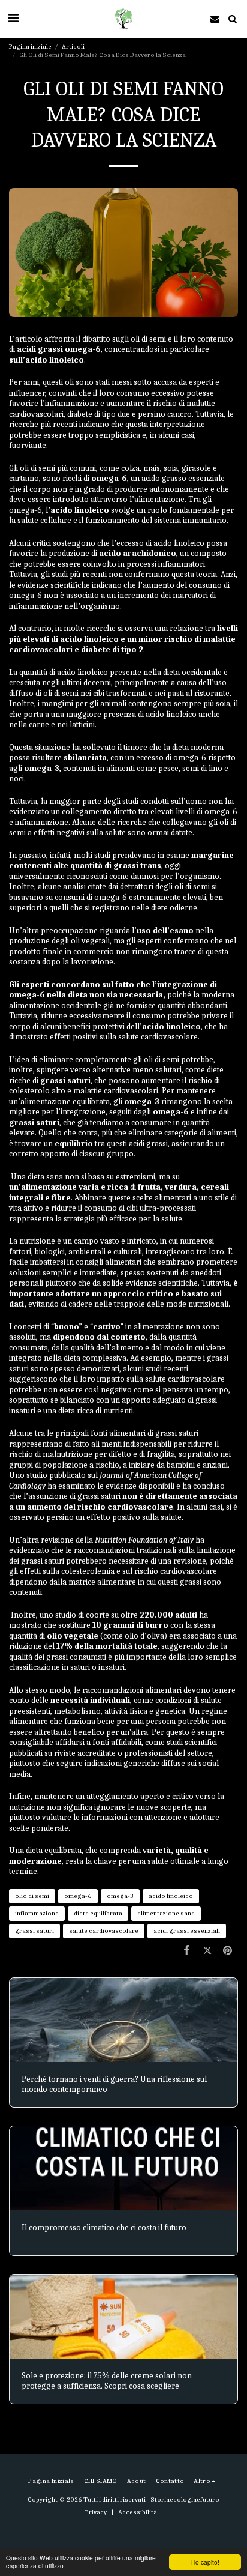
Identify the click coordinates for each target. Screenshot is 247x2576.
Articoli (73, 47)
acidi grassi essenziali (187, 1931)
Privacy (96, 2512)
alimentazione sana (166, 1913)
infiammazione (37, 1913)
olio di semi (32, 1896)
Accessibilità (138, 2512)
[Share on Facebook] (186, 1951)
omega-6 (78, 1896)
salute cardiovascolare (104, 1931)
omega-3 (120, 1896)
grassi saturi (34, 1931)
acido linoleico (171, 1896)
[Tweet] (207, 1951)
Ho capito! (205, 2562)
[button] (13, 18)
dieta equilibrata (98, 1913)
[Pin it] (228, 1951)
